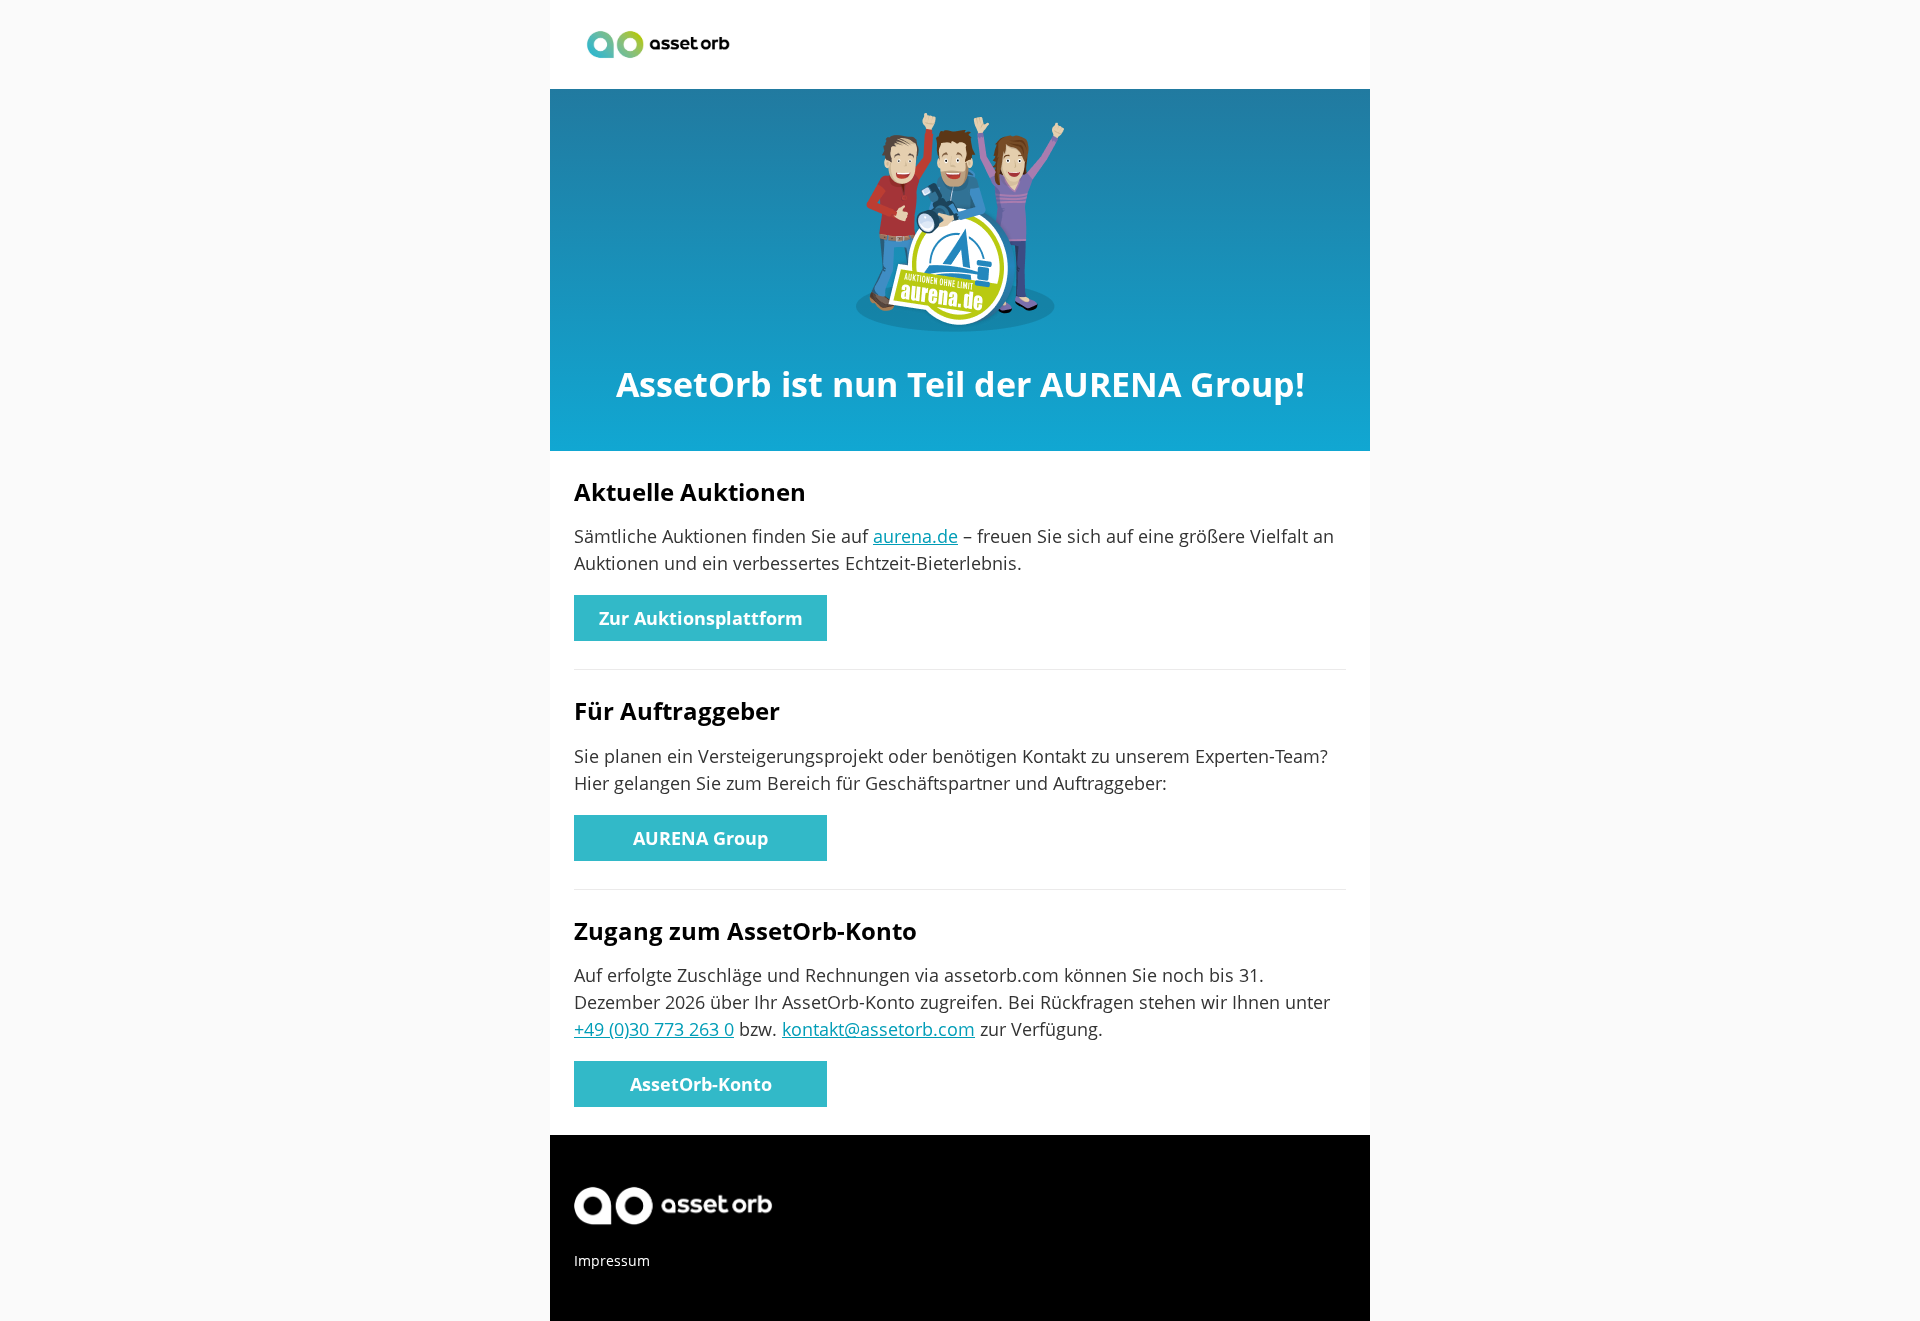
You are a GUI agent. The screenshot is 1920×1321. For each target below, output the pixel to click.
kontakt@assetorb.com (878, 1029)
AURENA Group (700, 838)
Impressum (612, 1260)
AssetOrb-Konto (701, 1084)
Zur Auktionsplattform (701, 618)
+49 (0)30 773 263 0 (654, 1029)
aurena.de (915, 536)
